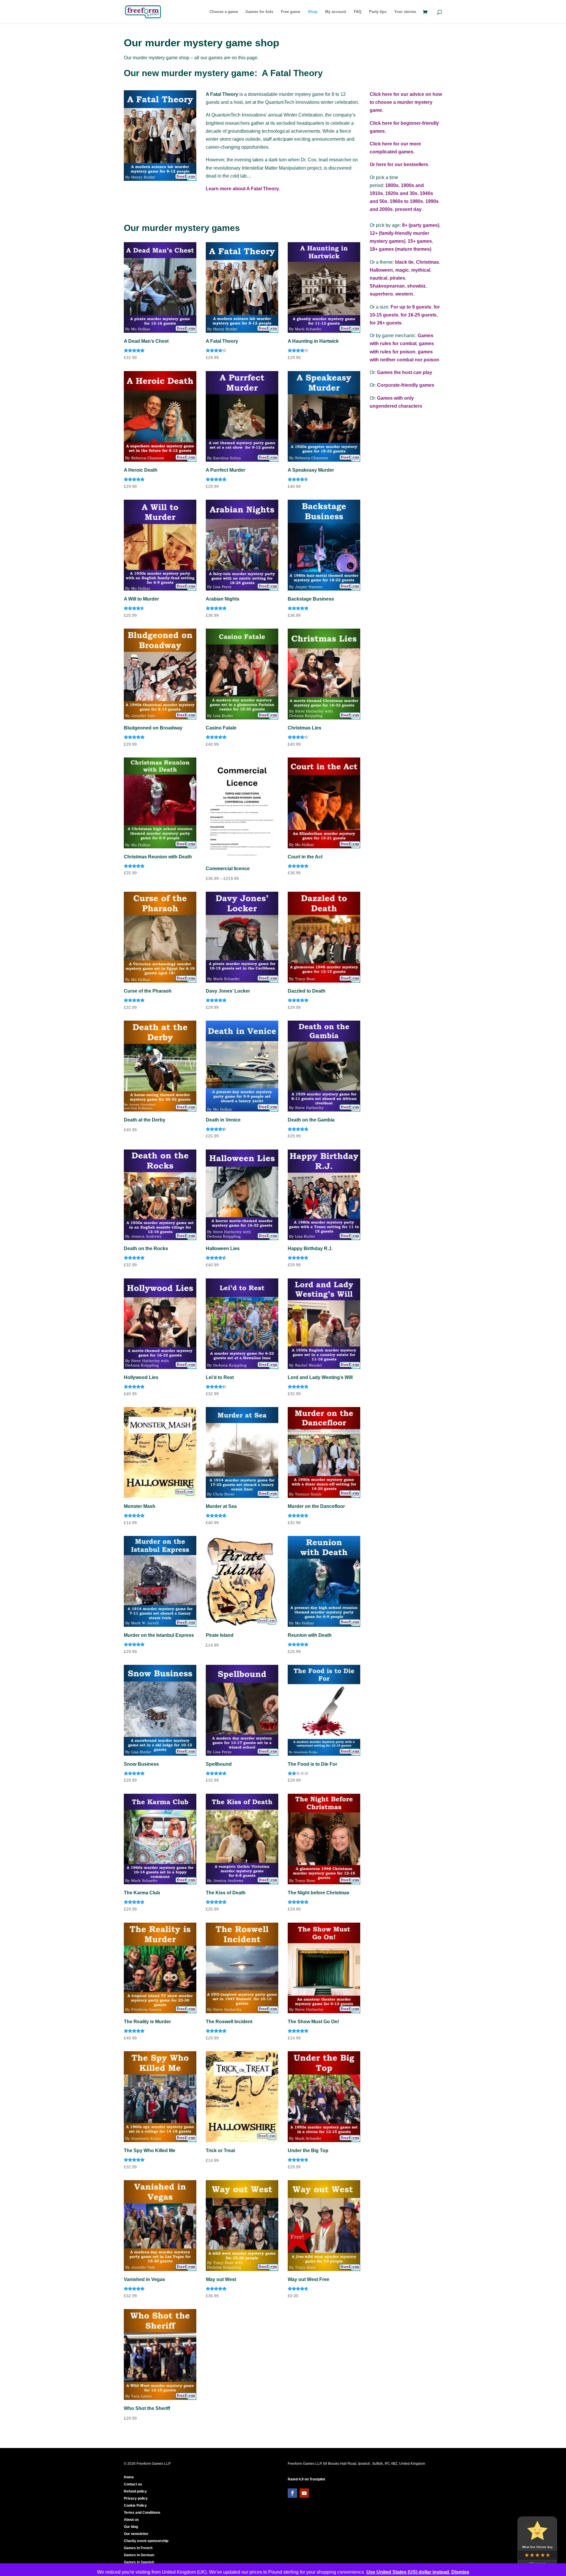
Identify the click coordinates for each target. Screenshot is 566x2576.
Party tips (378, 12)
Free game (291, 12)
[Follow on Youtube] (304, 2493)
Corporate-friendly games (406, 385)
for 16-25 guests (419, 315)
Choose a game (224, 12)
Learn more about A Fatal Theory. (243, 189)
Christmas (427, 262)
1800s (392, 185)
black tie (404, 262)
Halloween (381, 270)
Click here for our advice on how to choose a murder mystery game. (406, 102)
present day (408, 209)
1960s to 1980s (406, 201)
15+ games (420, 241)
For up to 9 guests (411, 307)
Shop (313, 12)
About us (131, 2520)
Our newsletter (136, 2534)
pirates (397, 278)
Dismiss (460, 2572)
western (404, 294)
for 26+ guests (386, 323)
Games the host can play (405, 372)
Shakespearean (387, 286)
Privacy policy (136, 2498)
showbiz (416, 286)
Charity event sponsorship (146, 2541)
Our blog (131, 2527)
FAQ (358, 12)
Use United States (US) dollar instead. (408, 2572)
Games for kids (259, 12)
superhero (381, 294)
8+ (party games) (421, 225)
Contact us (133, 2484)
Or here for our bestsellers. (399, 164)
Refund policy (135, 2491)
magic (402, 270)
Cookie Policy (135, 2506)
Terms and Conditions (142, 2513)
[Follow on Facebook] (292, 2493)
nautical (379, 278)
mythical (421, 270)
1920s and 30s (401, 193)
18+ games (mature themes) (400, 249)
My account (336, 12)
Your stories (405, 12)
